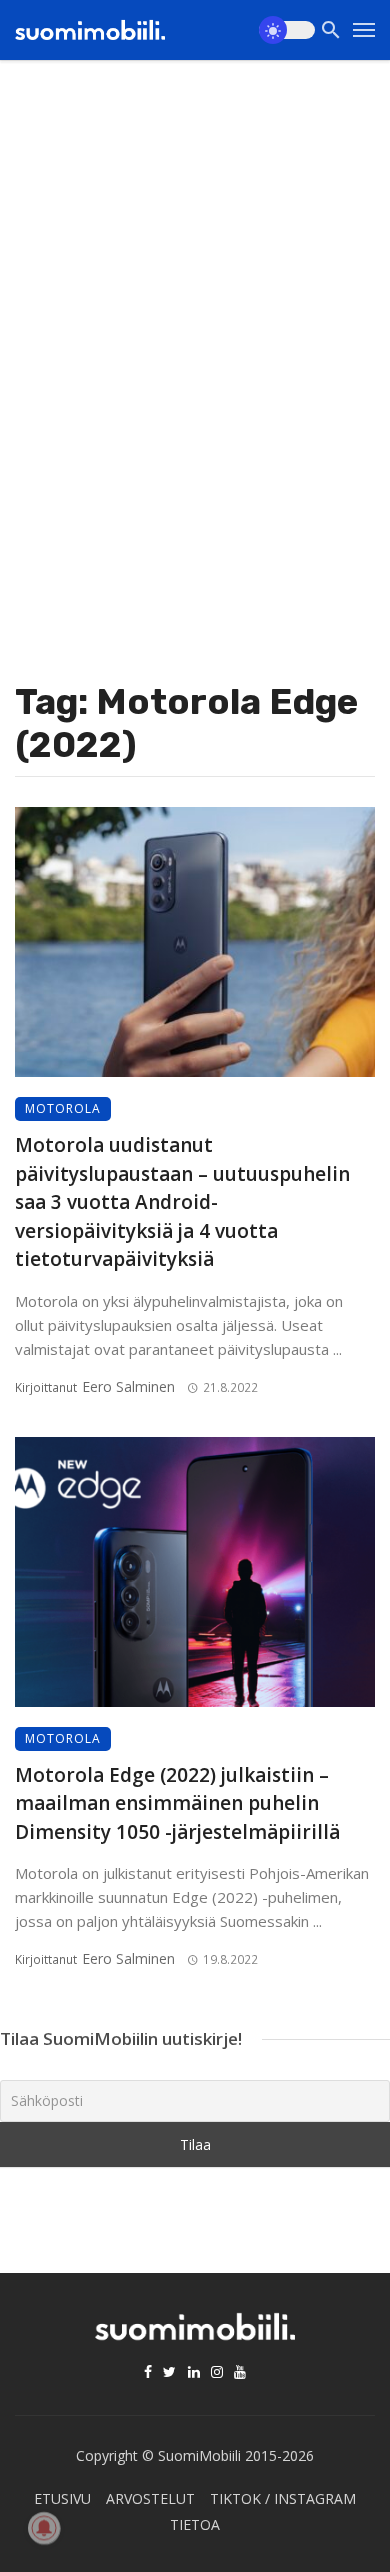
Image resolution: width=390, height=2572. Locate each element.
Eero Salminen (128, 1386)
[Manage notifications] (44, 2528)
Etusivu (62, 2498)
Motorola (63, 1108)
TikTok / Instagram (283, 2498)
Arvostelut (150, 2498)
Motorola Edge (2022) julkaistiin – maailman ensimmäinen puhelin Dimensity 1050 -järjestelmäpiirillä (177, 1803)
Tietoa (195, 2524)
